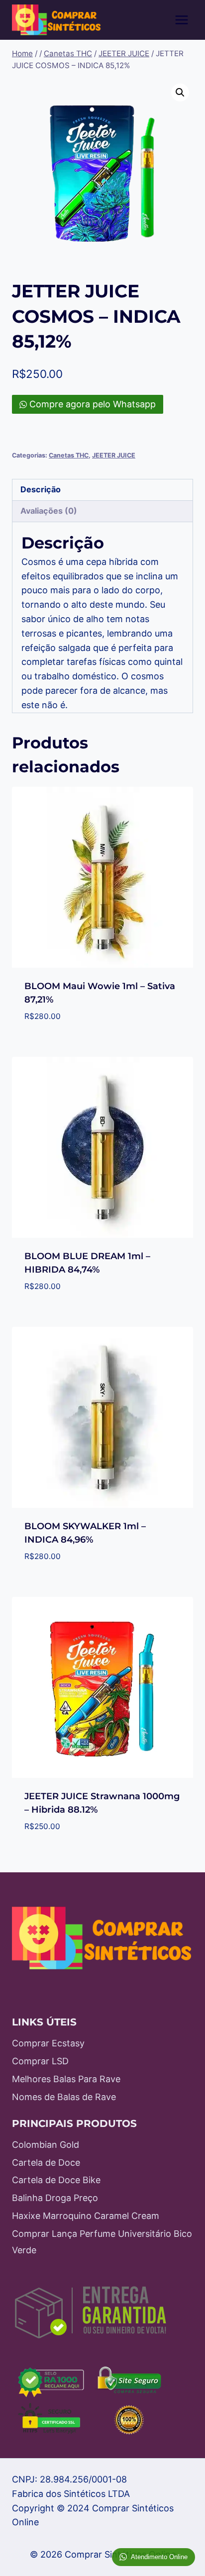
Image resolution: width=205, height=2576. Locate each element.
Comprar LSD (40, 2061)
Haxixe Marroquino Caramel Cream (86, 2216)
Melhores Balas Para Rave (66, 2079)
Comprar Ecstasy (48, 2043)
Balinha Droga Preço (55, 2198)
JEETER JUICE (114, 455)
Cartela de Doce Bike (56, 2180)
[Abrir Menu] (181, 20)
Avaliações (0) (49, 511)
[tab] (102, 490)
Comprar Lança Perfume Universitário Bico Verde (102, 2242)
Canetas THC (69, 455)
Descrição (41, 489)
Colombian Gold (46, 2145)
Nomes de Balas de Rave (64, 2097)
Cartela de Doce (46, 2162)
